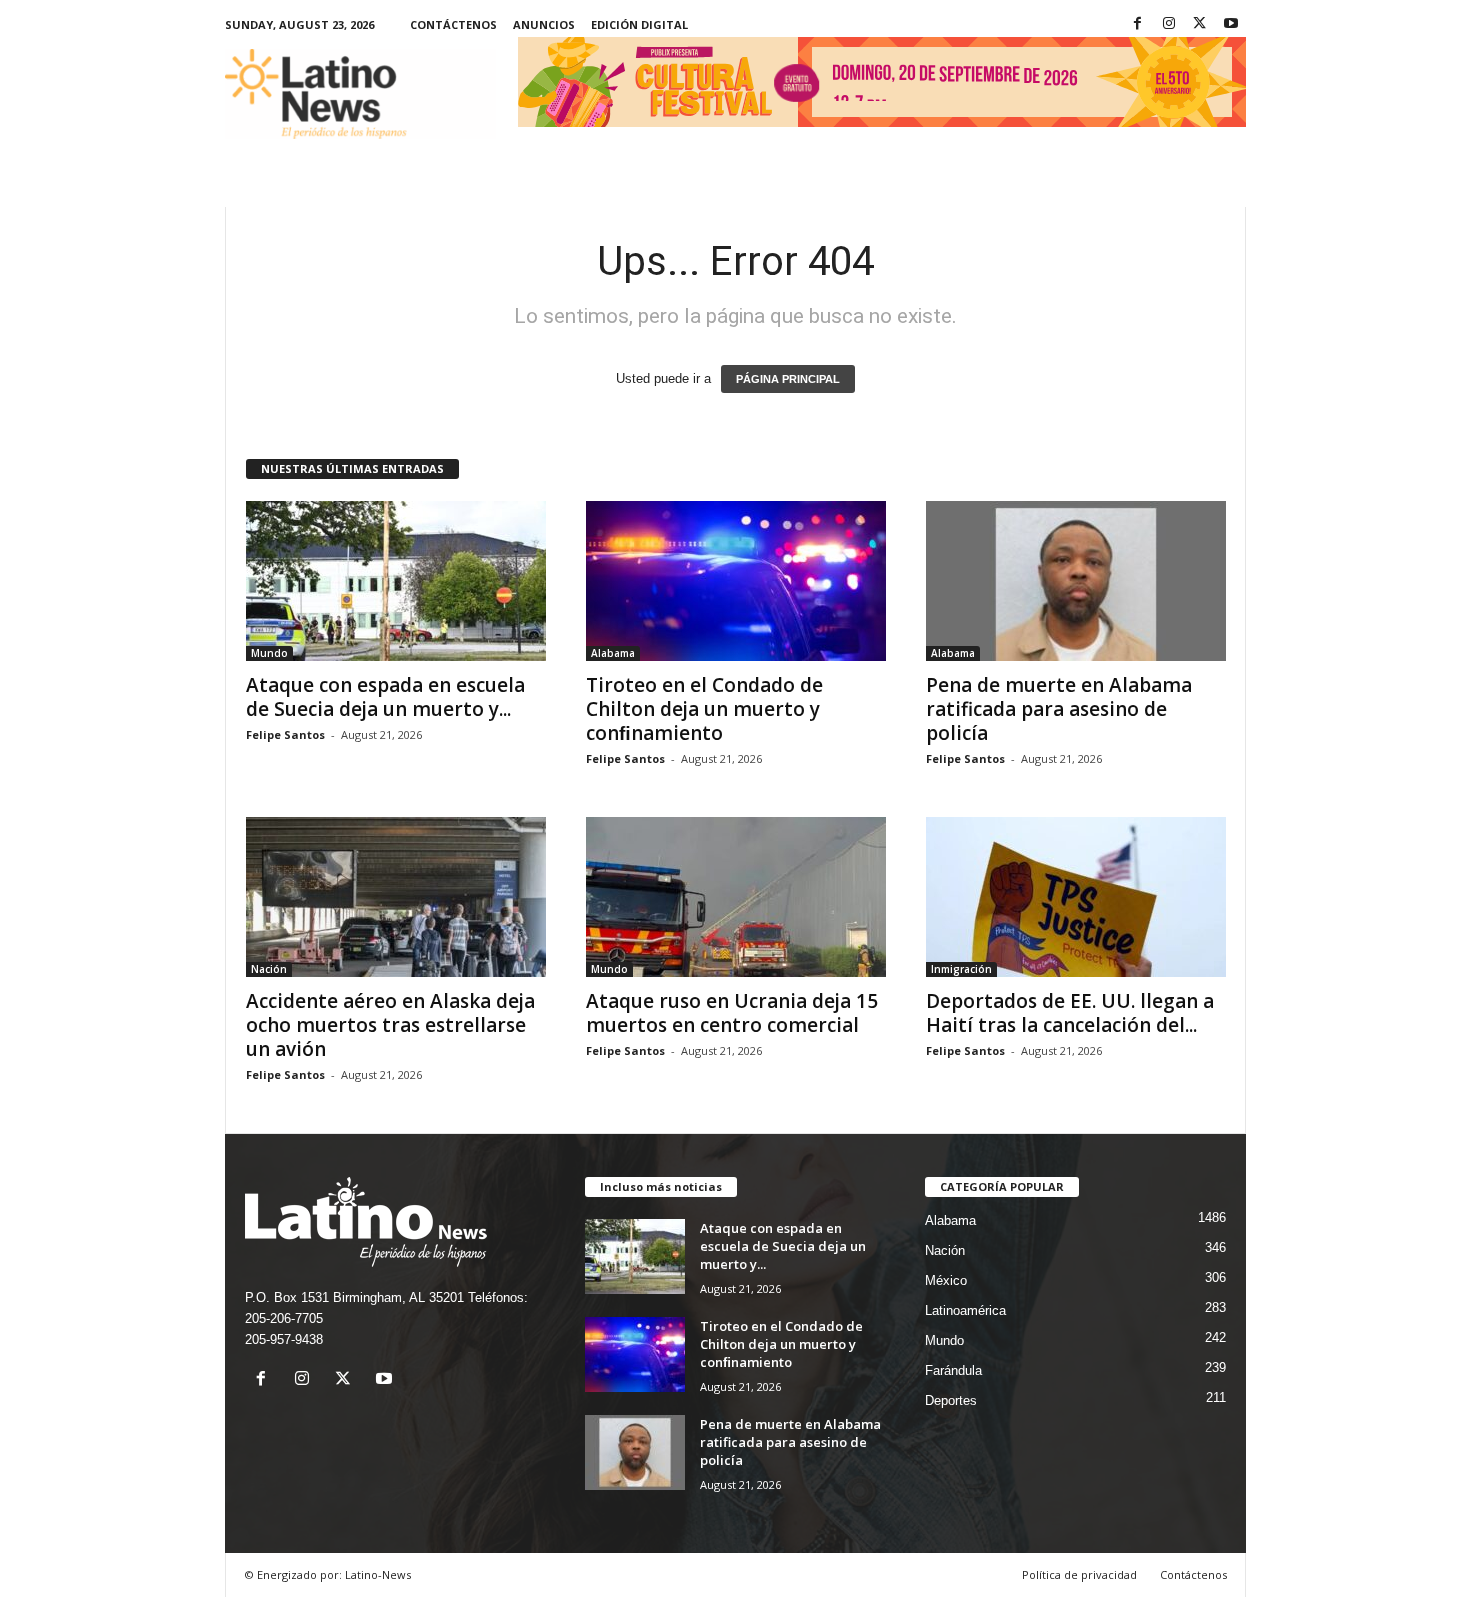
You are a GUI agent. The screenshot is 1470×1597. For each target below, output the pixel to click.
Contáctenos (453, 24)
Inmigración (961, 969)
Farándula (953, 1370)
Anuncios (544, 24)
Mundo (269, 653)
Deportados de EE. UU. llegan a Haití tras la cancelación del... (1070, 1013)
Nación (269, 969)
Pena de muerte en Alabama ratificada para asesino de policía (1059, 709)
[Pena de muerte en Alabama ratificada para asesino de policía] (1076, 581)
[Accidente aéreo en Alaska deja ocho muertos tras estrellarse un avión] (396, 897)
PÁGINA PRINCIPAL (788, 379)
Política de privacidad (1079, 1574)
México (946, 1280)
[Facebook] (1138, 24)
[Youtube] (1231, 24)
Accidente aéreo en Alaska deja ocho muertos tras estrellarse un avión (390, 1025)
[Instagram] (1169, 24)
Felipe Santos (285, 734)
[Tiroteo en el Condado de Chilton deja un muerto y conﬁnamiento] (736, 581)
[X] (1200, 24)
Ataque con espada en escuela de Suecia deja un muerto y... (385, 697)
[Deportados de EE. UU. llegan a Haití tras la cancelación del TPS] (1076, 897)
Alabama (613, 653)
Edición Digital (639, 24)
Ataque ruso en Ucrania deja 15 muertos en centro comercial (732, 1013)
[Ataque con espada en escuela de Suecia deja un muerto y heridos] (396, 581)
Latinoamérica (965, 1310)
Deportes (951, 1400)
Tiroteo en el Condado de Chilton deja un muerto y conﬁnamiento (704, 709)
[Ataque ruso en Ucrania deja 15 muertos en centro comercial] (736, 897)
